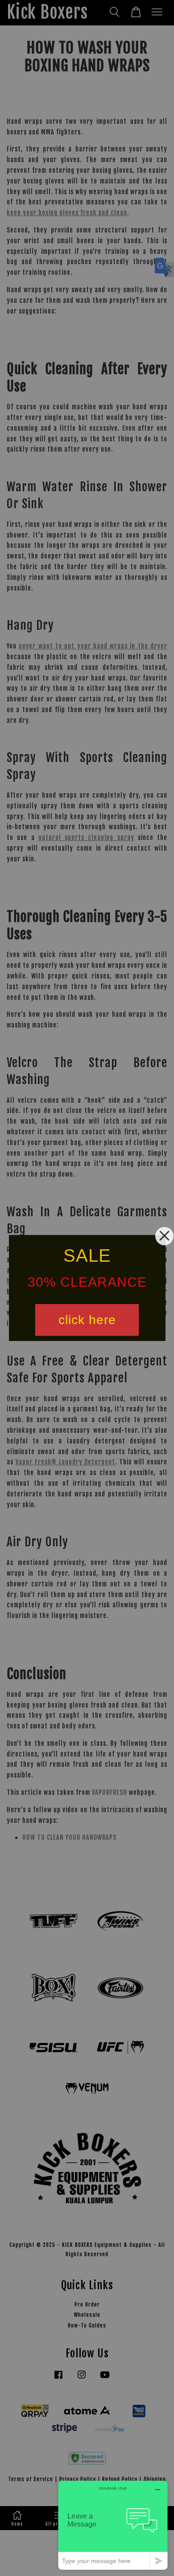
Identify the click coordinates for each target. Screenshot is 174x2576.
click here (87, 1320)
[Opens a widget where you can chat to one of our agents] (113, 2525)
